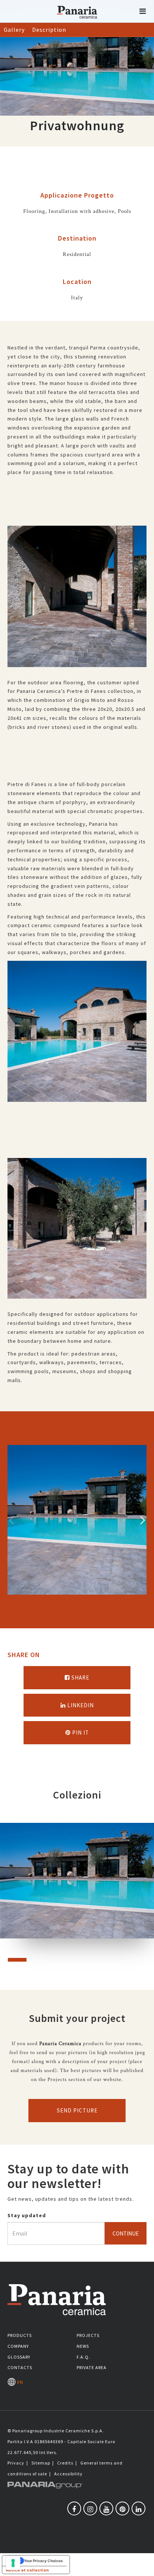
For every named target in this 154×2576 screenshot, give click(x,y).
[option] (77, 602)
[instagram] (90, 2508)
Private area (92, 2367)
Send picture (77, 2110)
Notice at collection (27, 2570)
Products (20, 2335)
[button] (143, 11)
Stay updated (27, 2215)
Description (49, 30)
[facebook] (74, 2508)
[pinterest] (122, 2508)
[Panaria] (77, 22)
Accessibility (68, 2474)
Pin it (80, 1732)
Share (80, 1677)
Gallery (14, 30)
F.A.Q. (83, 2357)
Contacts (20, 2367)
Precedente (11, 1520)
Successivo (143, 1520)
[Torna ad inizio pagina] (143, 2565)
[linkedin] (138, 2508)
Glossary (19, 2357)
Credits (65, 2463)
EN (19, 2382)
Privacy (16, 2463)
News (83, 2346)
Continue (126, 2233)
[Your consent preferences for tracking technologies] (13, 2563)
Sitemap (41, 2463)
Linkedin (80, 1705)
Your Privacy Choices (43, 2561)
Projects (88, 2335)
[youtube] (106, 2508)
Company (18, 2346)
